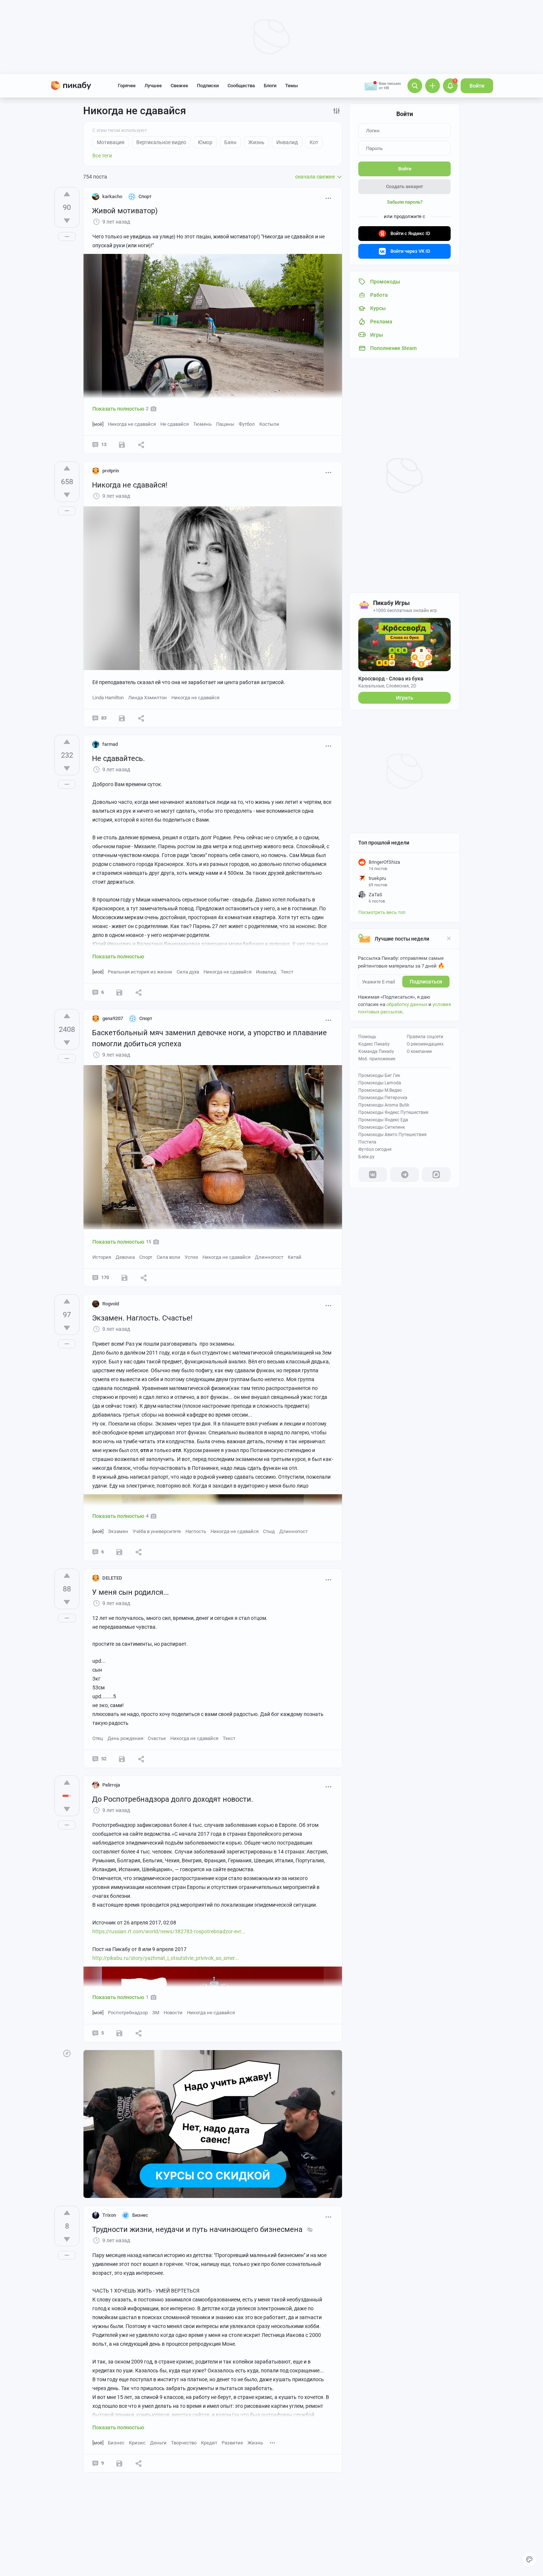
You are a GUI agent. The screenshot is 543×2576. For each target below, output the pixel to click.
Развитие (232, 2443)
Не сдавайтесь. (118, 758)
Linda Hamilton (108, 698)
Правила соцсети (425, 1037)
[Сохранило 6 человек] (122, 718)
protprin (111, 471)
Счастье (157, 1738)
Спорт (146, 1257)
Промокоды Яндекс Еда (383, 1120)
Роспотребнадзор (128, 2013)
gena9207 (113, 1018)
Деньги (158, 2443)
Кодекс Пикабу (374, 1044)
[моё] (98, 424)
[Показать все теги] (273, 2442)
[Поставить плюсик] (67, 194)
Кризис (137, 2443)
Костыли (269, 424)
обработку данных (407, 1004)
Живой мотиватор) (125, 211)
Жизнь (255, 2443)
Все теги (102, 156)
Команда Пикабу (376, 1051)
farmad (110, 744)
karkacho (112, 196)
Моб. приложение (377, 1059)
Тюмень (202, 424)
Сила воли (168, 1257)
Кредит (209, 2443)
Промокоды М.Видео (380, 1090)
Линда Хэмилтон (148, 698)
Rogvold (111, 1304)
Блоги (270, 86)
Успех (191, 1257)
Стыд (269, 1531)
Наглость (196, 1531)
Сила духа (188, 972)
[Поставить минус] (67, 221)
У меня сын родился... (130, 1592)
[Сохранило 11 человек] (119, 992)
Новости (173, 2013)
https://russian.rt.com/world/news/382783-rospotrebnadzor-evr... (169, 1931)
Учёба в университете (157, 1531)
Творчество (184, 2443)
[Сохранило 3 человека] (119, 2463)
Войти (477, 86)
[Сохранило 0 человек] (122, 1759)
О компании (419, 1051)
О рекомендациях (425, 1044)
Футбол (247, 424)
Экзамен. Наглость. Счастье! (142, 1318)
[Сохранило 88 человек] (124, 1278)
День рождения (125, 1738)
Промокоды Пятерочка (383, 1098)
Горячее (127, 86)
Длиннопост (269, 1257)
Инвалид (266, 972)
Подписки (208, 86)
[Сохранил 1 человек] (122, 445)
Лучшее (153, 86)
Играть (405, 698)
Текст (287, 972)
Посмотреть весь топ (382, 912)
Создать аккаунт (404, 186)
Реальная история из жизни (140, 972)
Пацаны (225, 424)
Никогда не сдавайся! (130, 485)
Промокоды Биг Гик (379, 1075)
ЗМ (156, 2013)
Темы (291, 86)
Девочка (125, 1257)
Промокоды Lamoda (380, 1083)
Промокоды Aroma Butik (384, 1105)
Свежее (179, 86)
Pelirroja (111, 1785)
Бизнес (116, 2443)
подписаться (426, 982)
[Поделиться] (141, 445)
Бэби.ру (366, 1157)
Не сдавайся (175, 424)
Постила (367, 1142)
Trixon (109, 2215)
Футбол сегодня (375, 1149)
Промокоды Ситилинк (382, 1127)
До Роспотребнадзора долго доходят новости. (173, 1799)
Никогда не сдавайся (132, 424)
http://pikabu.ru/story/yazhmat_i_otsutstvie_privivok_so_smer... (166, 1958)
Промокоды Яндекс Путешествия (393, 1112)
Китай (295, 1257)
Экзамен (118, 1531)
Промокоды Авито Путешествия (392, 1135)
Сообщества (241, 86)
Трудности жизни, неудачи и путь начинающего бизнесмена (197, 2229)
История (102, 1257)
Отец (98, 1738)
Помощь (367, 1037)
